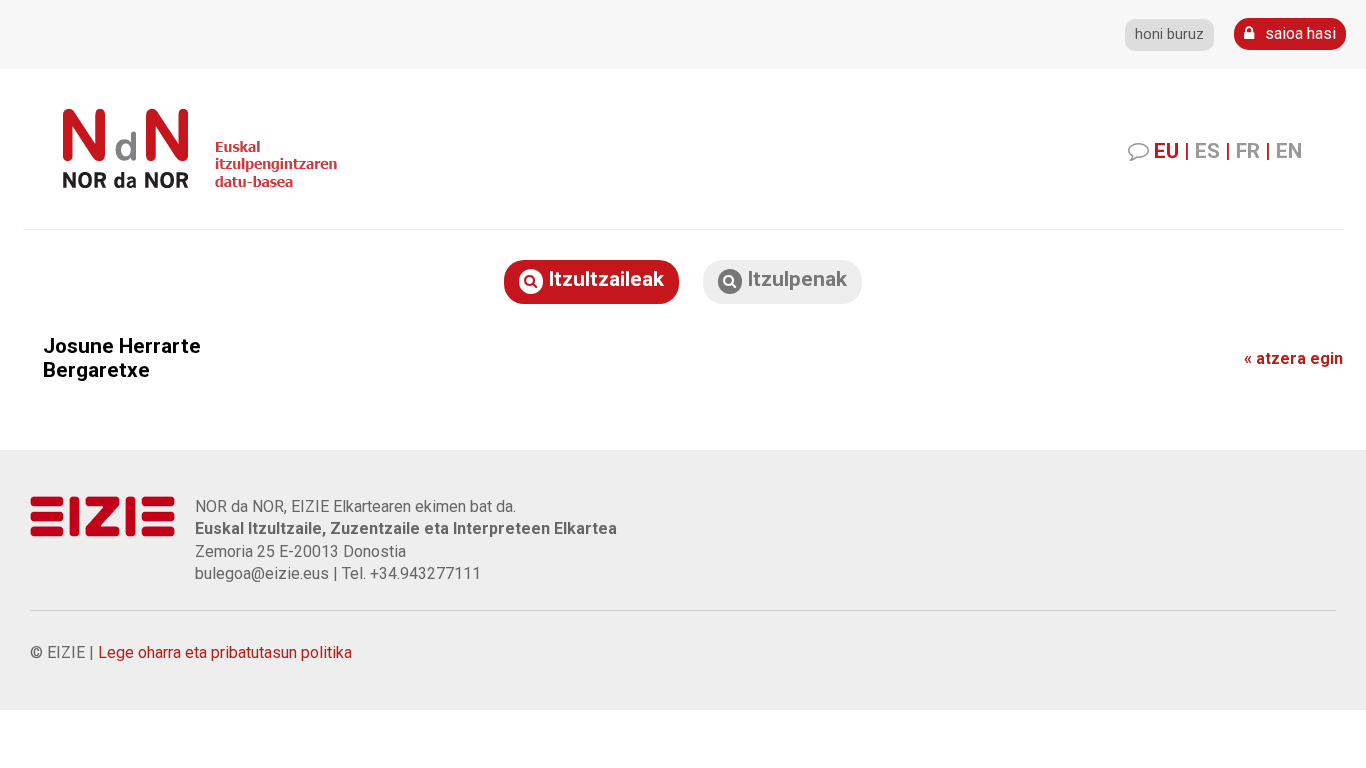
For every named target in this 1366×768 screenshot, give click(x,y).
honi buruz (1169, 34)
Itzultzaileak (603, 279)
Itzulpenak (794, 279)
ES (1207, 151)
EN (1289, 151)
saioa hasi (1298, 33)
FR (1248, 151)
